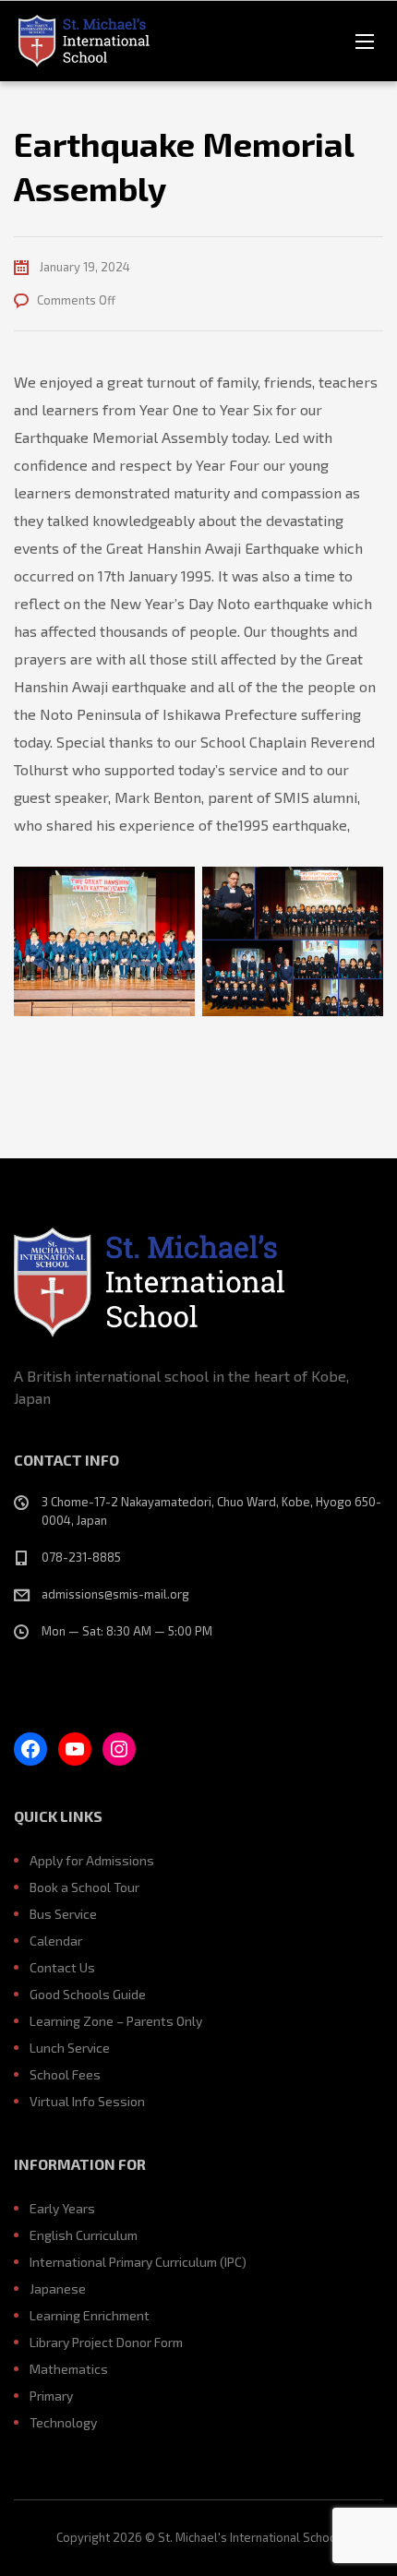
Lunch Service (70, 2048)
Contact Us (62, 1967)
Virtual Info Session (87, 2101)
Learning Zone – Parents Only (116, 2021)
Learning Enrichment (90, 2315)
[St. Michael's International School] (85, 41)
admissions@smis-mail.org (115, 1594)
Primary (51, 2396)
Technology (63, 2422)
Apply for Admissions (92, 1860)
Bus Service (63, 1914)
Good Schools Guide (88, 1994)
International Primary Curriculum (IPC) (138, 2262)
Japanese (58, 2288)
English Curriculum (84, 2235)
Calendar (56, 1941)
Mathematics (69, 2369)
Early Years (62, 2208)
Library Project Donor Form (106, 2342)
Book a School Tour (84, 1887)
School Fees (65, 2074)
